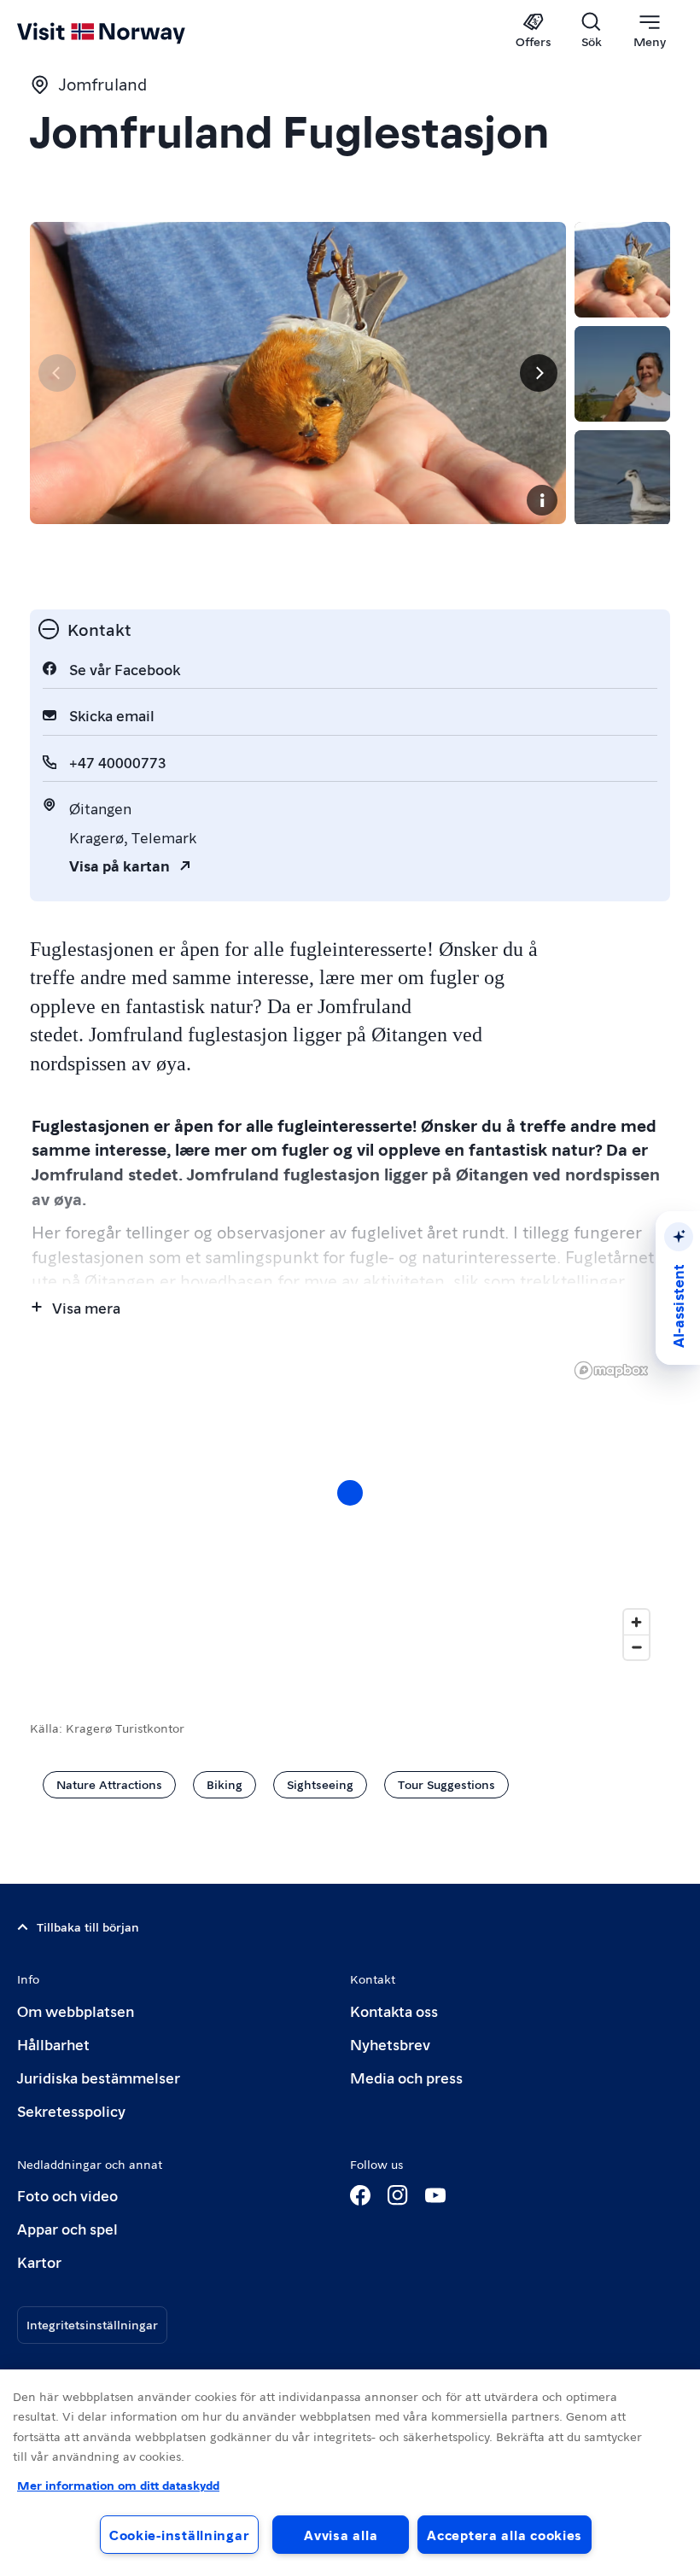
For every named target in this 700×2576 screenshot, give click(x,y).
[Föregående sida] (57, 373)
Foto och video (67, 2195)
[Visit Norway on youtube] (435, 2195)
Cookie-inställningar (179, 2535)
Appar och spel (67, 2228)
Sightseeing (320, 1784)
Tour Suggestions (446, 1784)
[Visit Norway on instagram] (398, 2195)
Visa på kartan (120, 865)
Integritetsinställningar (92, 2324)
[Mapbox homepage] (611, 1370)
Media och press (406, 2077)
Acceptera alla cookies (505, 2535)
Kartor (39, 2261)
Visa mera (86, 1307)
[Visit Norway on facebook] (360, 2195)
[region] (350, 1510)
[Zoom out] (636, 1647)
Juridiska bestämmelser (99, 2077)
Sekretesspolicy (71, 2110)
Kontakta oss (394, 2011)
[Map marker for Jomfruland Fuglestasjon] (350, 1493)
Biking (225, 1784)
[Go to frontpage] (126, 32)
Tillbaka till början (88, 1926)
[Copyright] (542, 500)
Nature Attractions (109, 1784)
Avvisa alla (341, 2535)
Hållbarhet (53, 2044)
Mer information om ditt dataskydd (118, 2485)
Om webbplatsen (76, 2011)
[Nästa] (539, 373)
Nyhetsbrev (390, 2044)
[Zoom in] (636, 1622)
